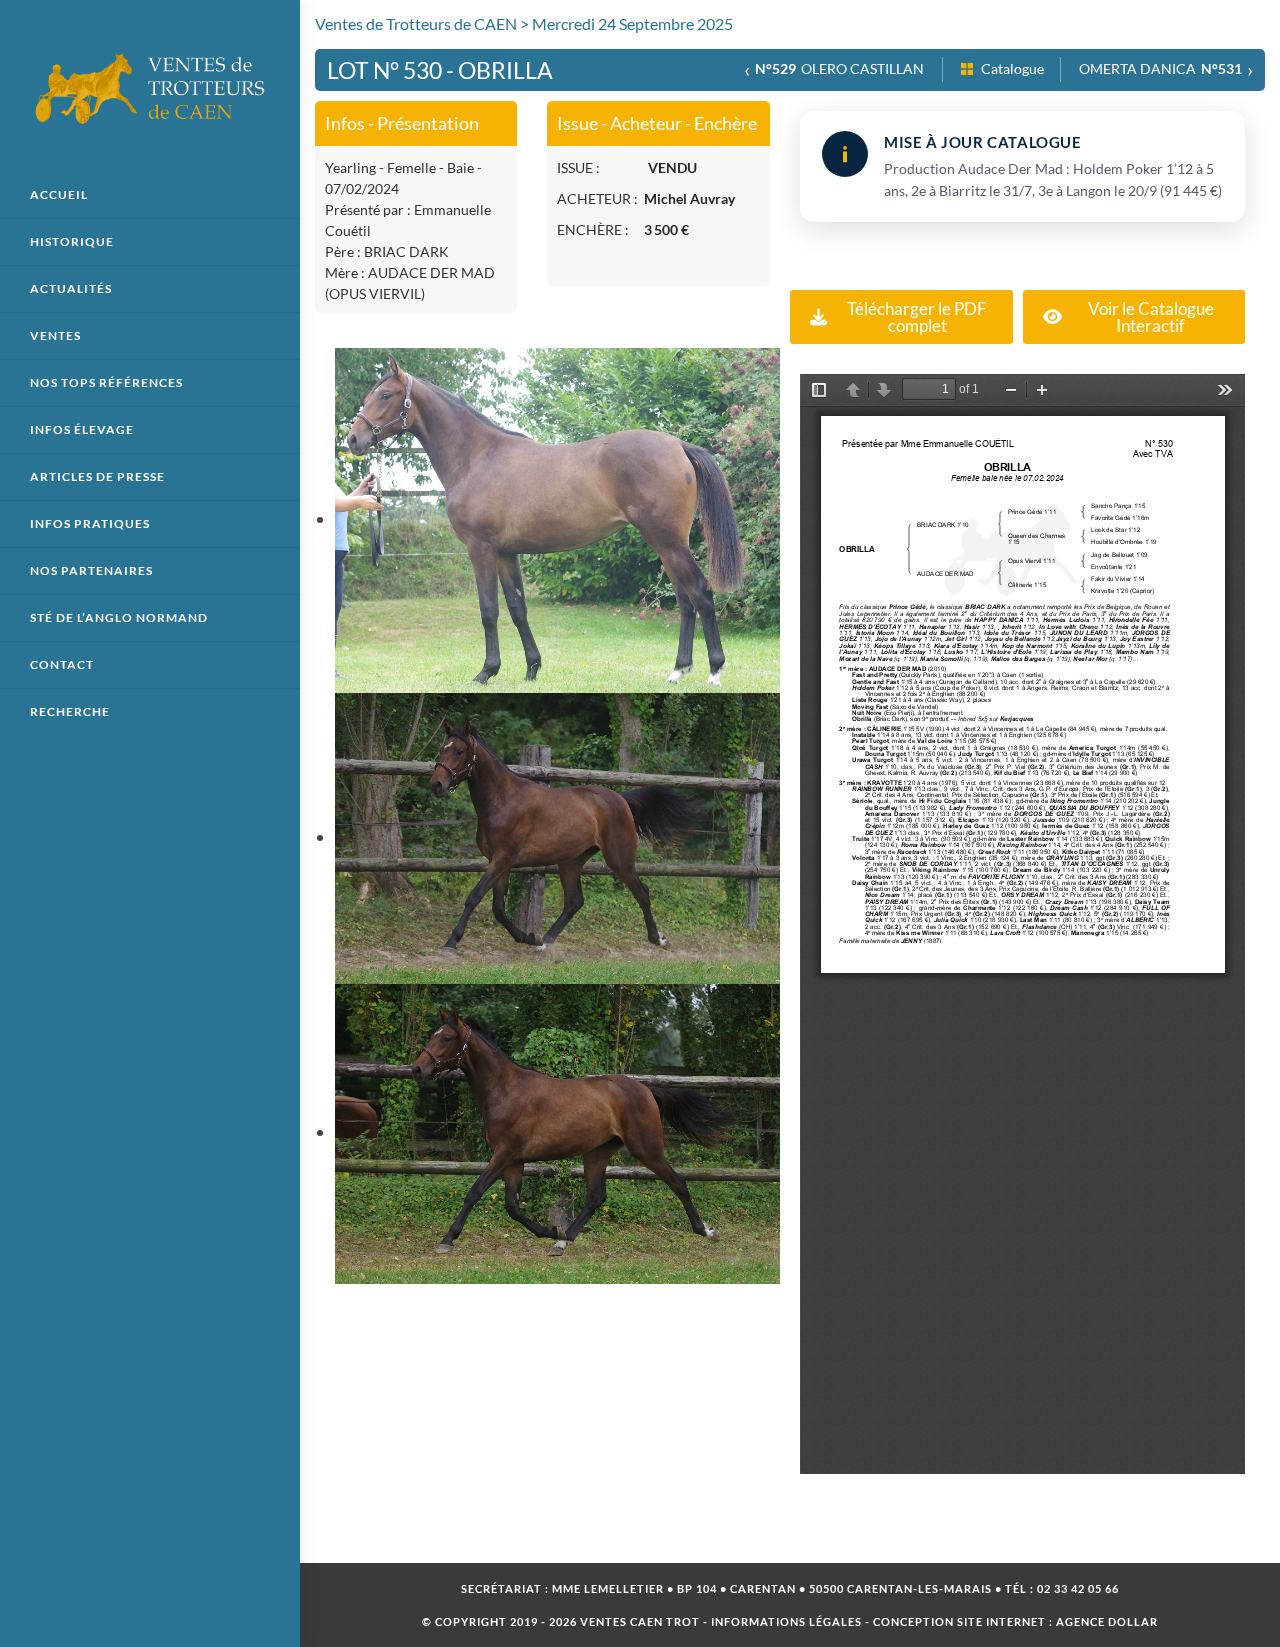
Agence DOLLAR (1107, 1621)
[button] (901, 317)
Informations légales (786, 1621)
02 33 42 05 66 (1078, 1588)
